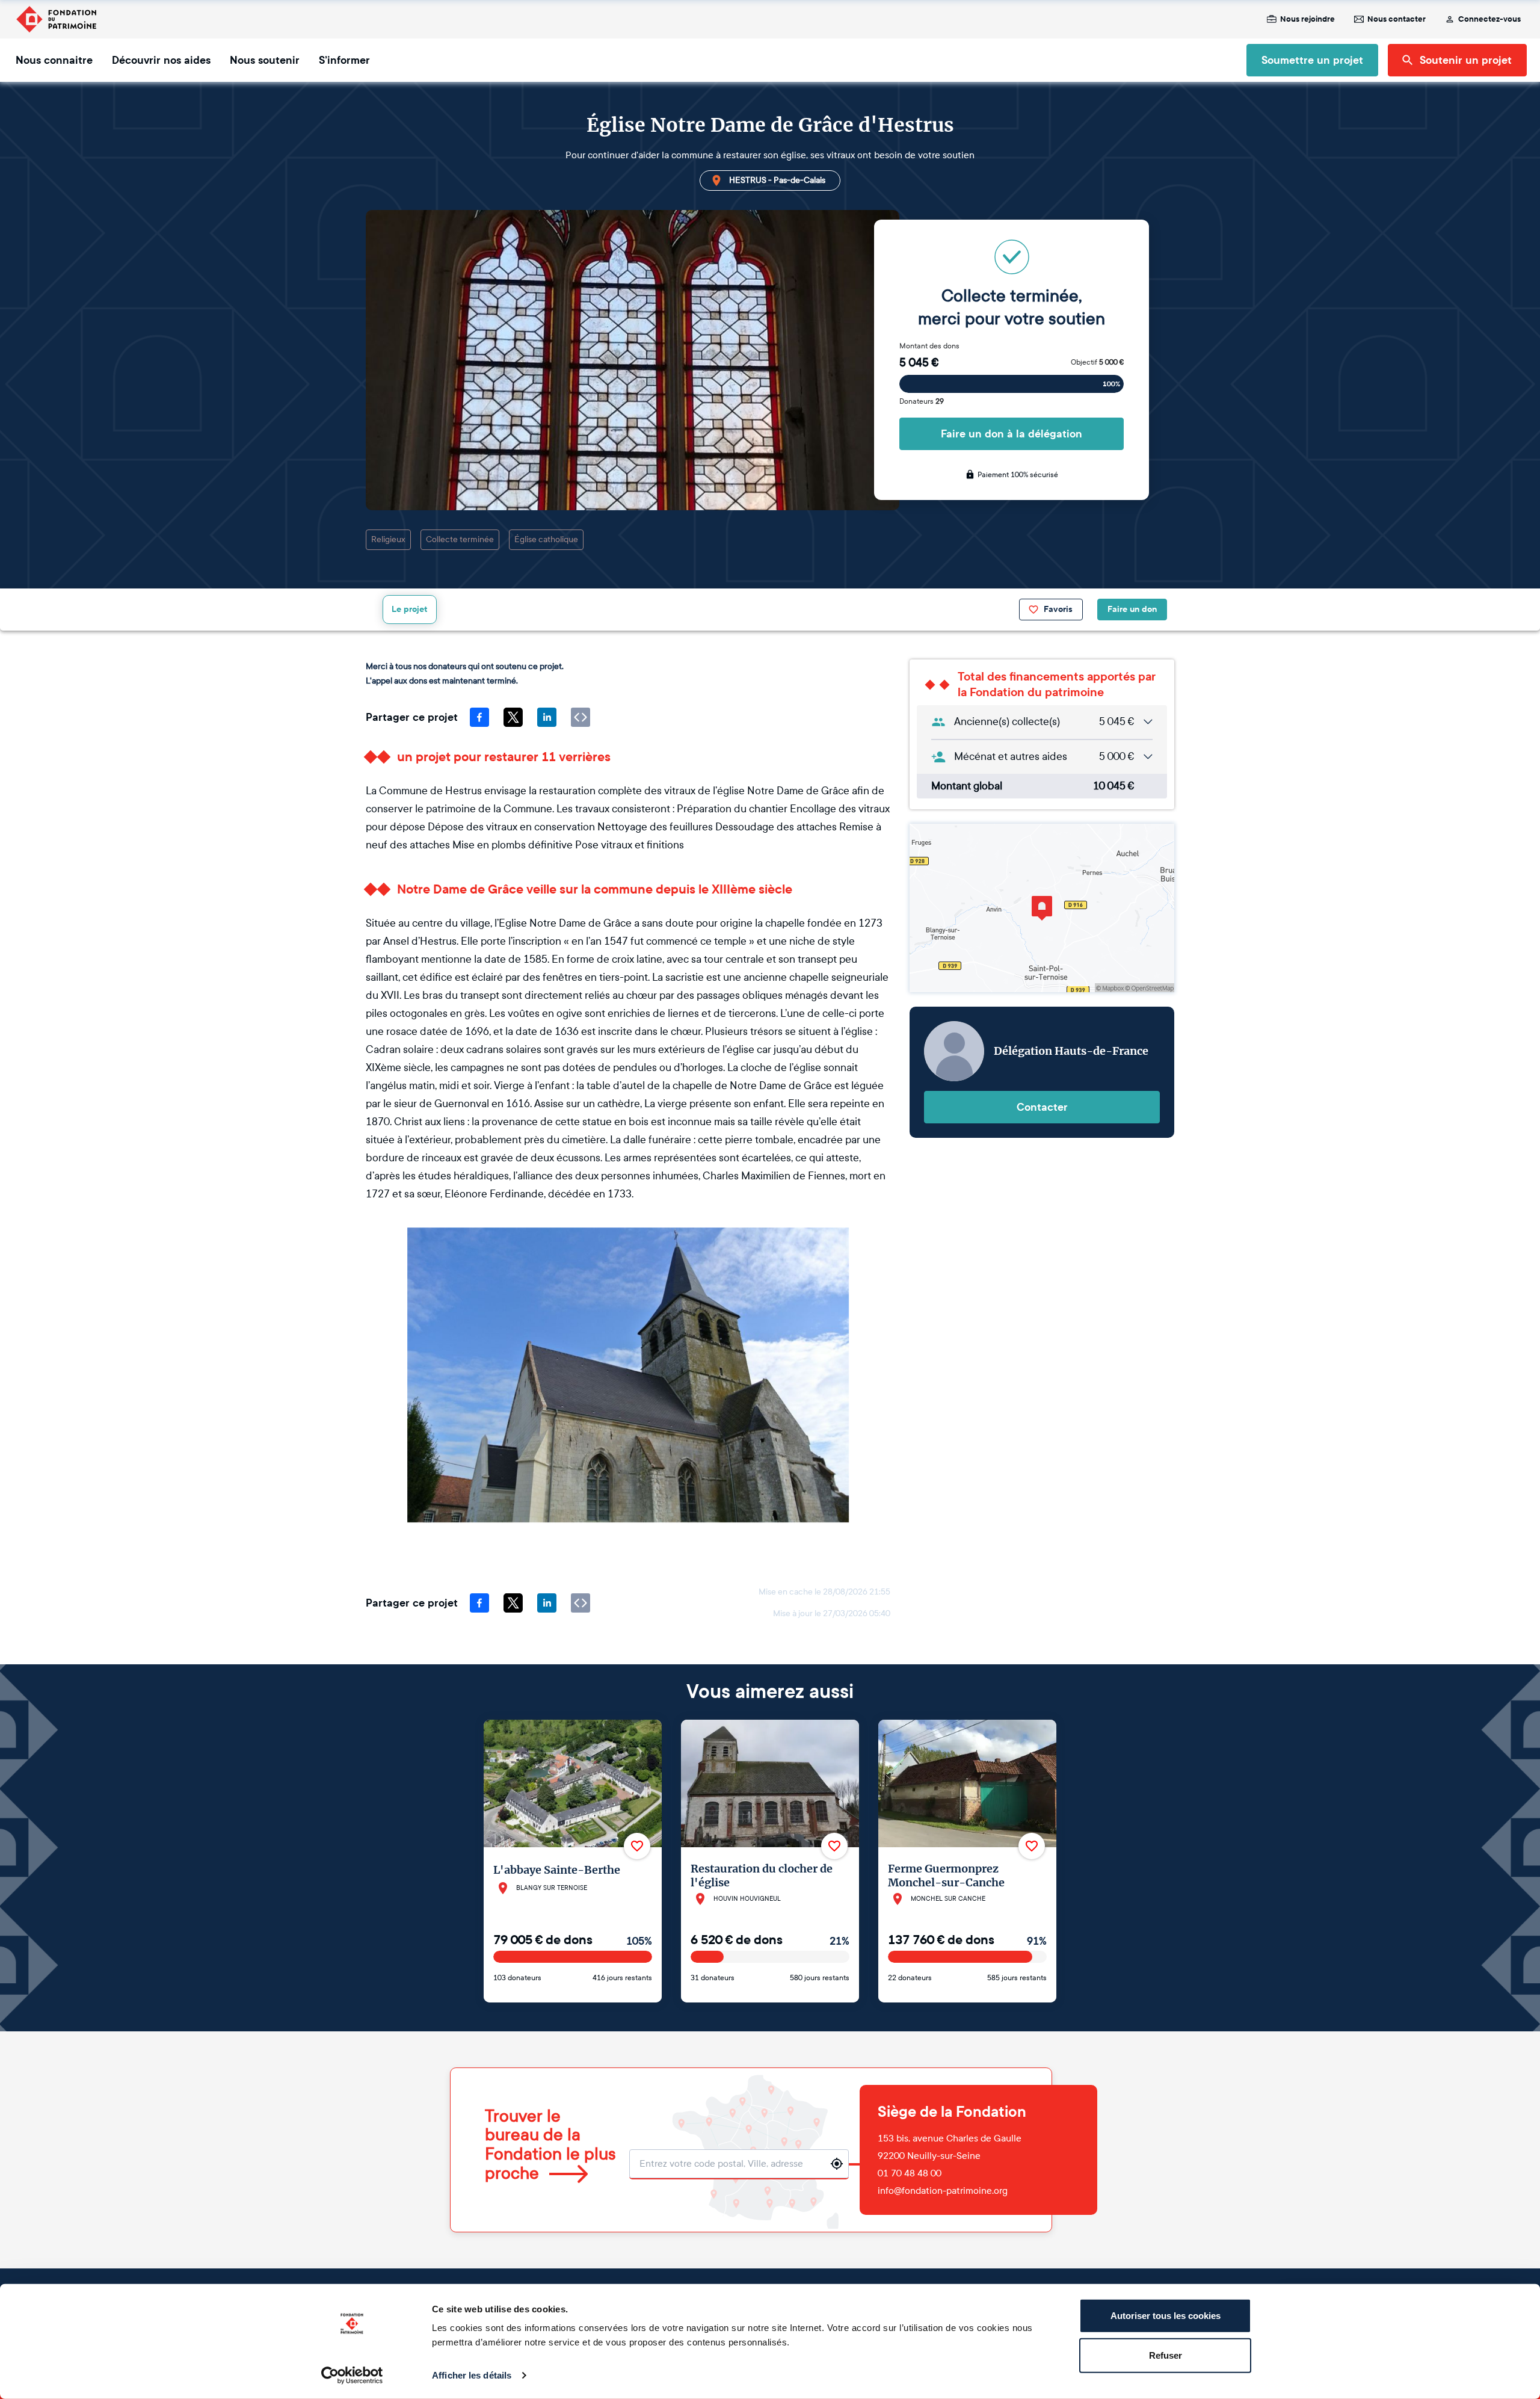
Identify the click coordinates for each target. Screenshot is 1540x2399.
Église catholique (546, 539)
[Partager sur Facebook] (479, 717)
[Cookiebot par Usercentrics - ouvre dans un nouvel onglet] (352, 2376)
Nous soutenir (265, 60)
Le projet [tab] (410, 609)
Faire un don (1132, 609)
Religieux (388, 539)
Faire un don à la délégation (1012, 434)
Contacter (1042, 1107)
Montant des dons (929, 346)
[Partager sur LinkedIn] (547, 717)
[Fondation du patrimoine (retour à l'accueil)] (56, 19)
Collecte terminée (460, 539)
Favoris (1058, 609)
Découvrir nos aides (161, 60)
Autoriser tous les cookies (1166, 2316)
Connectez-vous (1489, 19)
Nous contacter (1397, 19)
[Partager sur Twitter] (513, 717)
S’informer (344, 60)
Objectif (1097, 362)
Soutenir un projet (1466, 60)
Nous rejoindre (1307, 19)
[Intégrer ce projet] (581, 717)
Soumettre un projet (1312, 60)
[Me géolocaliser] (837, 2164)
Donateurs (922, 401)
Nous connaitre (54, 60)
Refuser (1166, 2355)
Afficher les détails (472, 2375)
